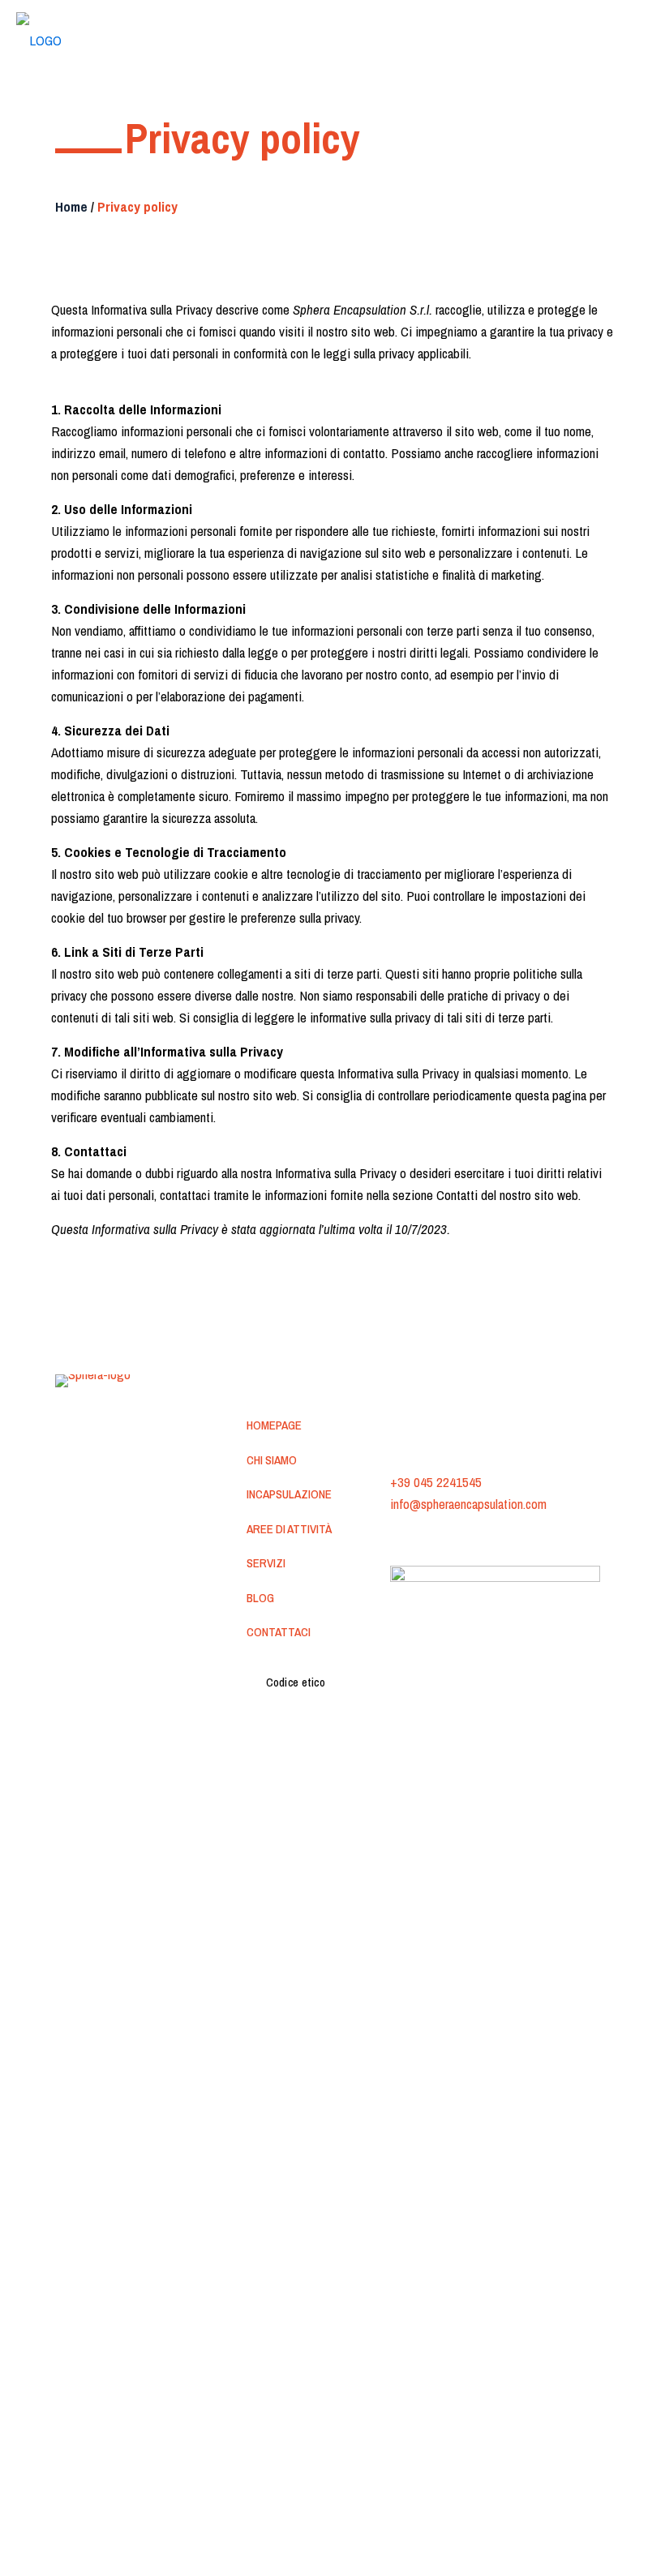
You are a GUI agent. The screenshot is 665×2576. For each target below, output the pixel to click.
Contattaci (279, 1632)
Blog (260, 1598)
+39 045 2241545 (436, 1482)
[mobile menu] (639, 36)
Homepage (274, 1425)
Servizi (266, 1563)
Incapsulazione (289, 1494)
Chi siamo (272, 1460)
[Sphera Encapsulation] (39, 36)
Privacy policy (424, 1538)
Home (71, 206)
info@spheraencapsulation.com (468, 1504)
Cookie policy (502, 1538)
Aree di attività (289, 1529)
